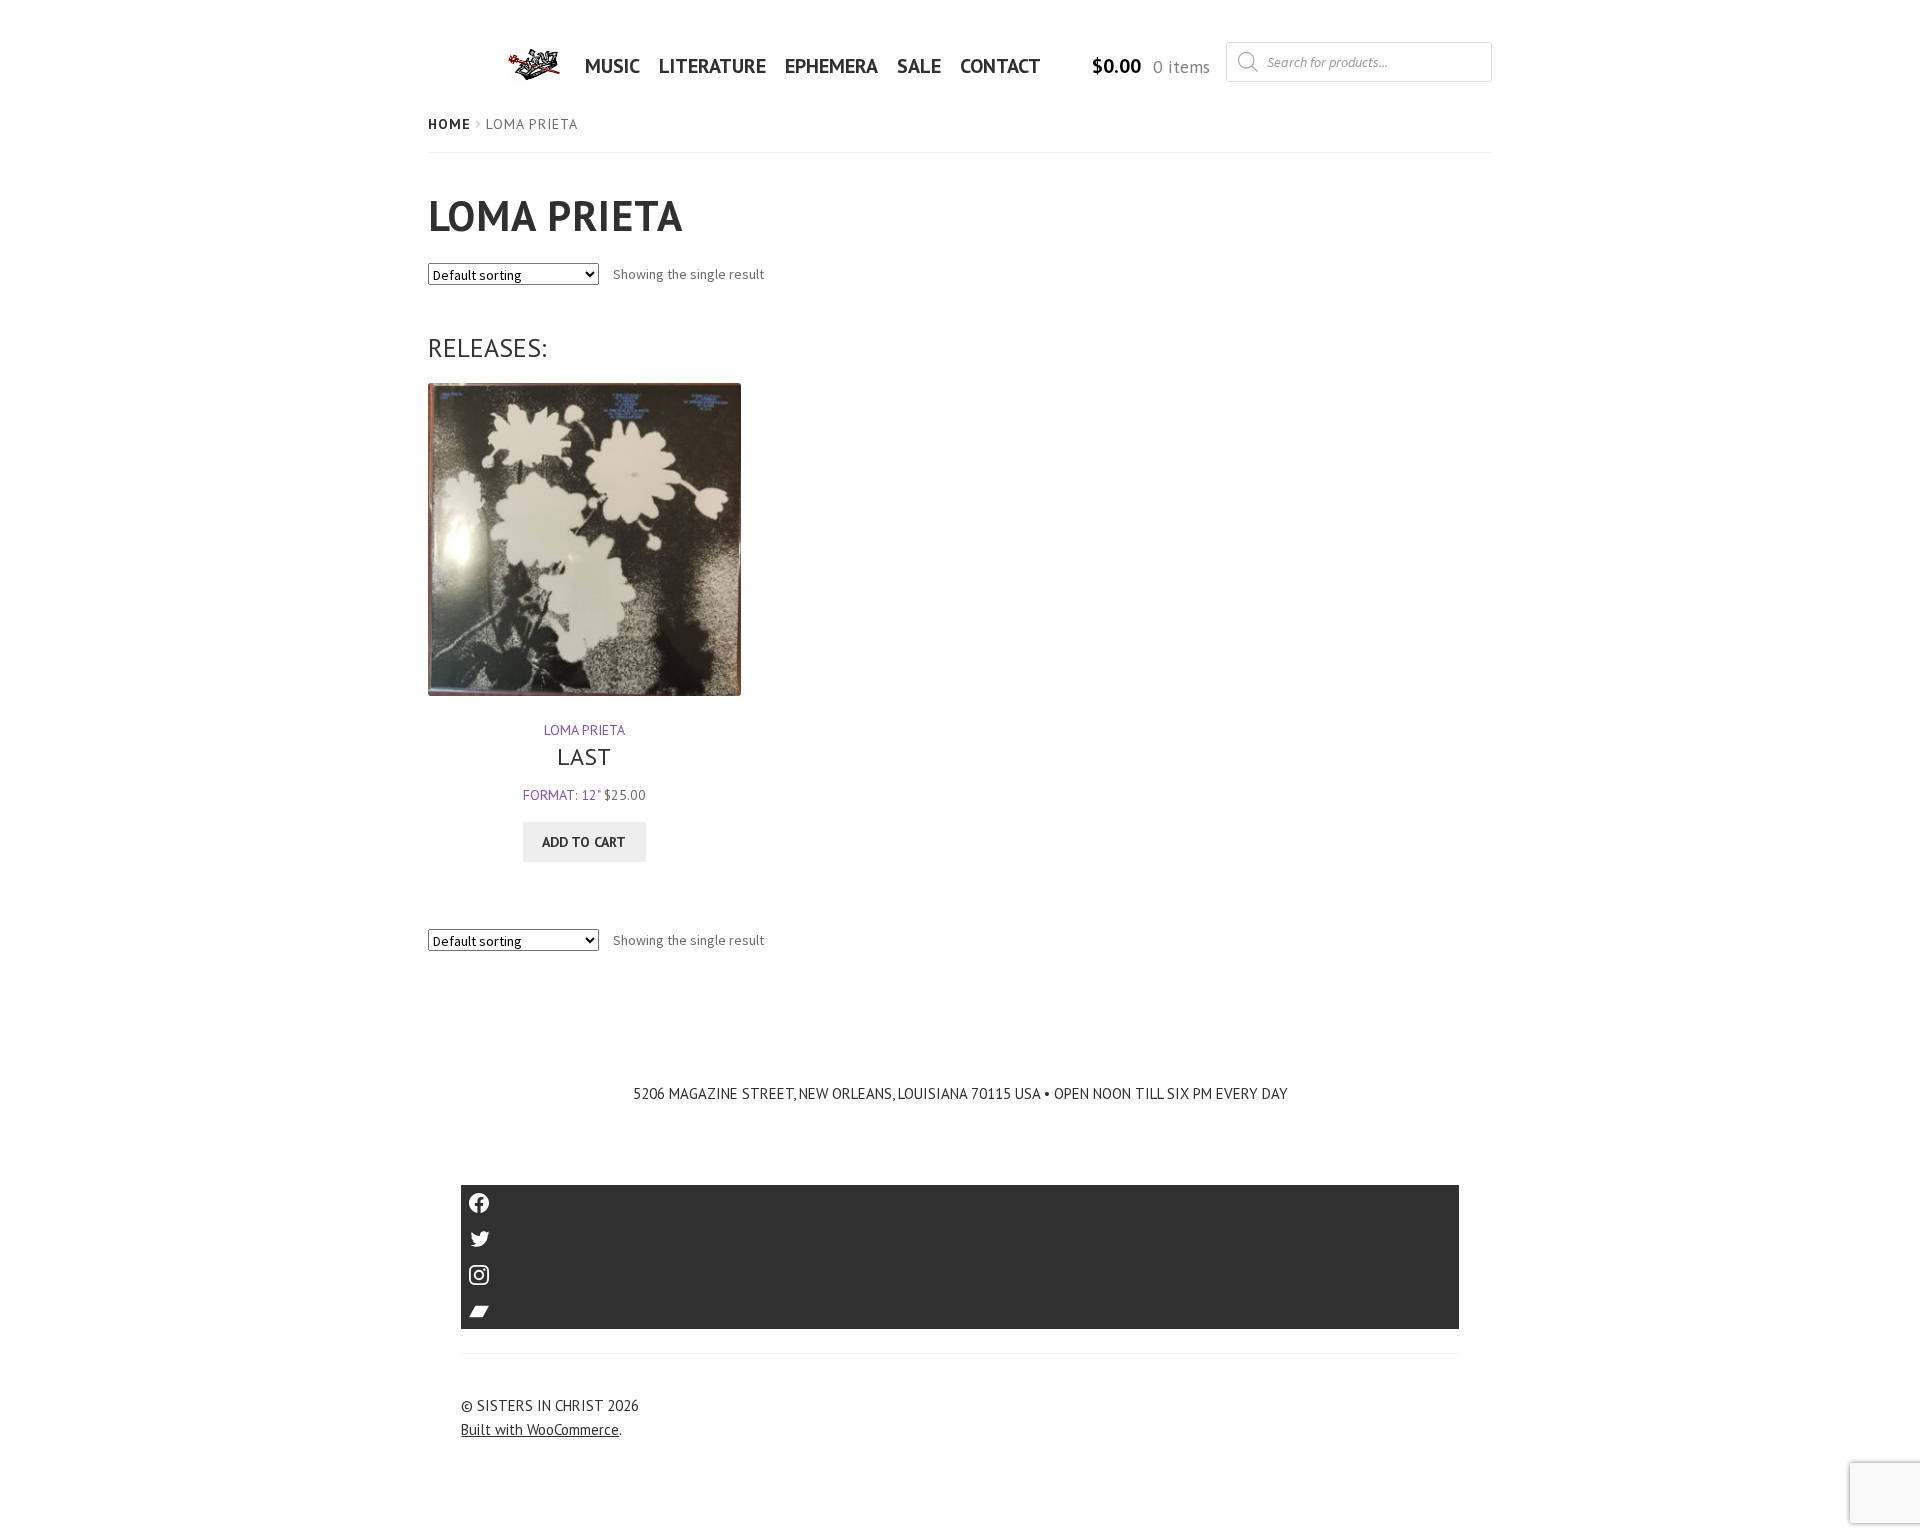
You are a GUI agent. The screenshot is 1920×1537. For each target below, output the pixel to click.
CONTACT (1000, 66)
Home (449, 124)
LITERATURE (712, 66)
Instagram (960, 1268)
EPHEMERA (831, 66)
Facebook (960, 1196)
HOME (540, 66)
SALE (919, 66)
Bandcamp (960, 1304)
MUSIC (612, 66)
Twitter (960, 1232)
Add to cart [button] (584, 842)
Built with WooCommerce (540, 1429)
